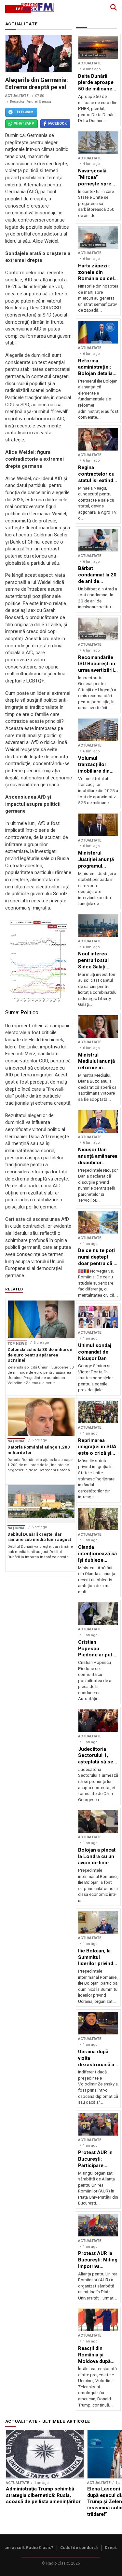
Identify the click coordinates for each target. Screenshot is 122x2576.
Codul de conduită (79, 2548)
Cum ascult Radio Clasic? (27, 2548)
